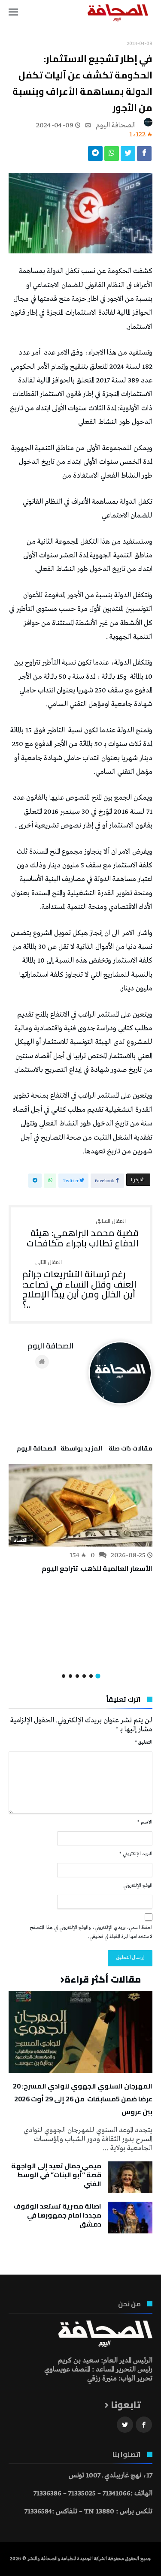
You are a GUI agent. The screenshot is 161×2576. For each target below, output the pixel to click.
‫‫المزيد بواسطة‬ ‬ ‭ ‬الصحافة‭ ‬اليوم (59, 1450)
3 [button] (84, 1676)
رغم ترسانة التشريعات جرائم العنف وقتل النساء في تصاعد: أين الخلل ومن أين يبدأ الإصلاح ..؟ (79, 1285)
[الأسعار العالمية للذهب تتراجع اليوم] (80, 1505)
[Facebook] (144, 2425)
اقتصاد (21, 1541)
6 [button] (64, 1676)
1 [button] (98, 1676)
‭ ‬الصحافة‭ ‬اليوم (117, 125)
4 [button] (77, 1676)
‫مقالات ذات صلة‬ (131, 1450)
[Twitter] (125, 2425)
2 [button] (91, 1676)
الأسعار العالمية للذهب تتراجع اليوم (97, 1568)
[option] (80, 1520)
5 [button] (70, 1676)
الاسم (145, 1822)
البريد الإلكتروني (136, 1854)
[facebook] (144, 156)
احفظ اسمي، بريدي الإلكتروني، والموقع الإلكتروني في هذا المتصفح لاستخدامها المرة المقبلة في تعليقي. (91, 1932)
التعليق (144, 1742)
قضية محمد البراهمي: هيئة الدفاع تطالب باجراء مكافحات (83, 1233)
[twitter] (128, 156)
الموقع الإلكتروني (138, 1886)
